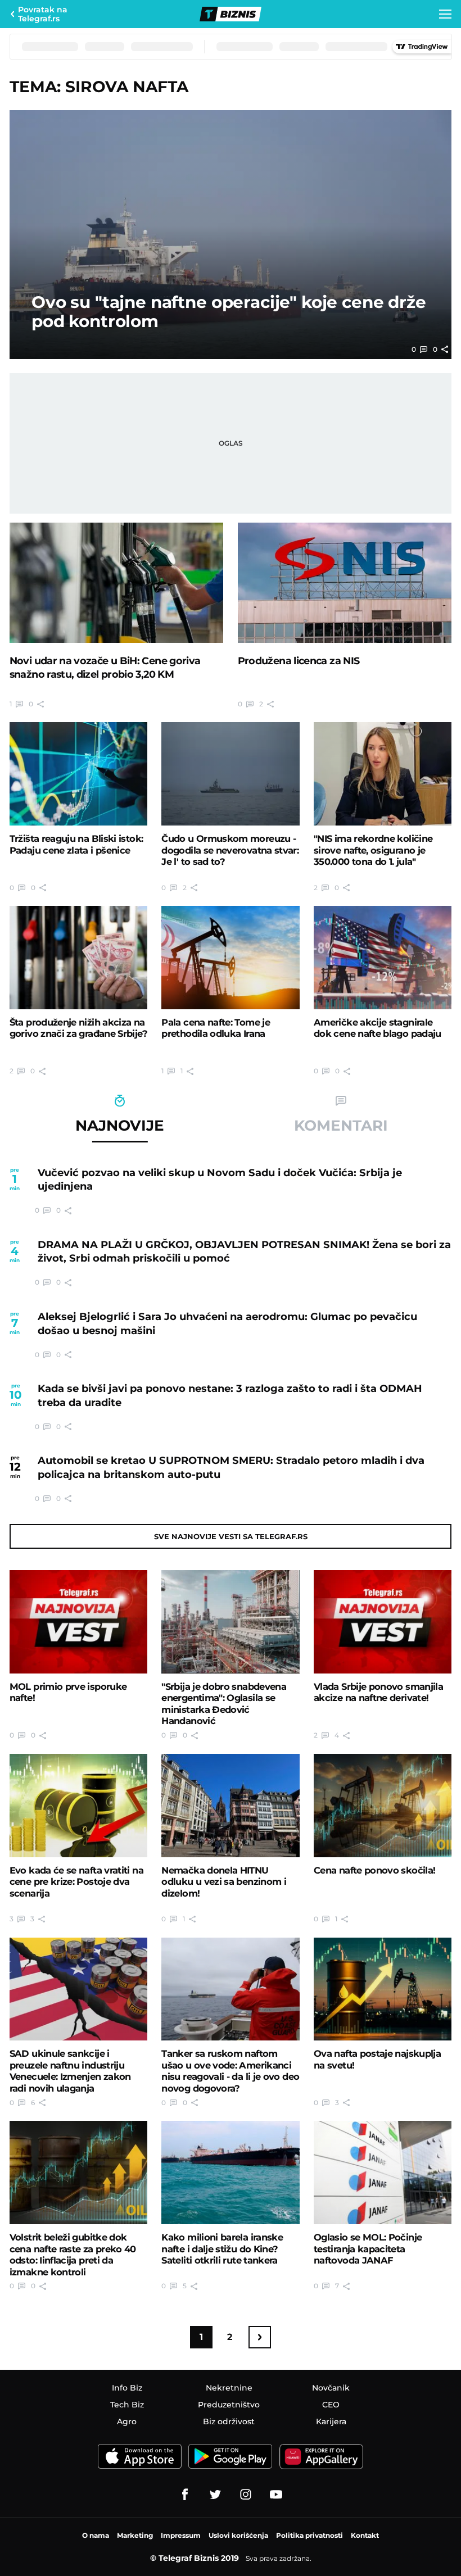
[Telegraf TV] (276, 2495)
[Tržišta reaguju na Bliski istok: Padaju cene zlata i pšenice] (78, 774)
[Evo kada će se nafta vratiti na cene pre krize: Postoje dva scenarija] (78, 1806)
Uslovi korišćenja (238, 2535)
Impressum (181, 2535)
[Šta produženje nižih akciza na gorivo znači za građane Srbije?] (78, 958)
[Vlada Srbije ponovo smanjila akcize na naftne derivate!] (383, 1622)
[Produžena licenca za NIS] (345, 583)
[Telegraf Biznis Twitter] (215, 2495)
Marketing (135, 2535)
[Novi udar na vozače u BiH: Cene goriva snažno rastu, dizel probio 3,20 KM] (117, 583)
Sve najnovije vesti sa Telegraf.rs (231, 1536)
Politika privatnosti (309, 2535)
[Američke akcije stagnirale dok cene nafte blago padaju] (383, 958)
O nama (96, 2535)
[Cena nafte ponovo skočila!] (383, 1806)
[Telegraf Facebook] (185, 2495)
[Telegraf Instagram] (246, 2495)
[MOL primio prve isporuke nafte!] (78, 1622)
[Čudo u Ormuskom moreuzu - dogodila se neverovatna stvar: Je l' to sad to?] (230, 774)
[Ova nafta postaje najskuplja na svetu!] (383, 1989)
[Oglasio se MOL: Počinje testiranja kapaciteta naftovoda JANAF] (383, 2173)
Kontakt (365, 2535)
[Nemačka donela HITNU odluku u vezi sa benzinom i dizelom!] (230, 1806)
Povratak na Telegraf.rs (43, 14)
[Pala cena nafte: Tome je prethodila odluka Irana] (230, 958)
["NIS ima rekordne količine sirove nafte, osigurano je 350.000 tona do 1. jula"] (383, 774)
